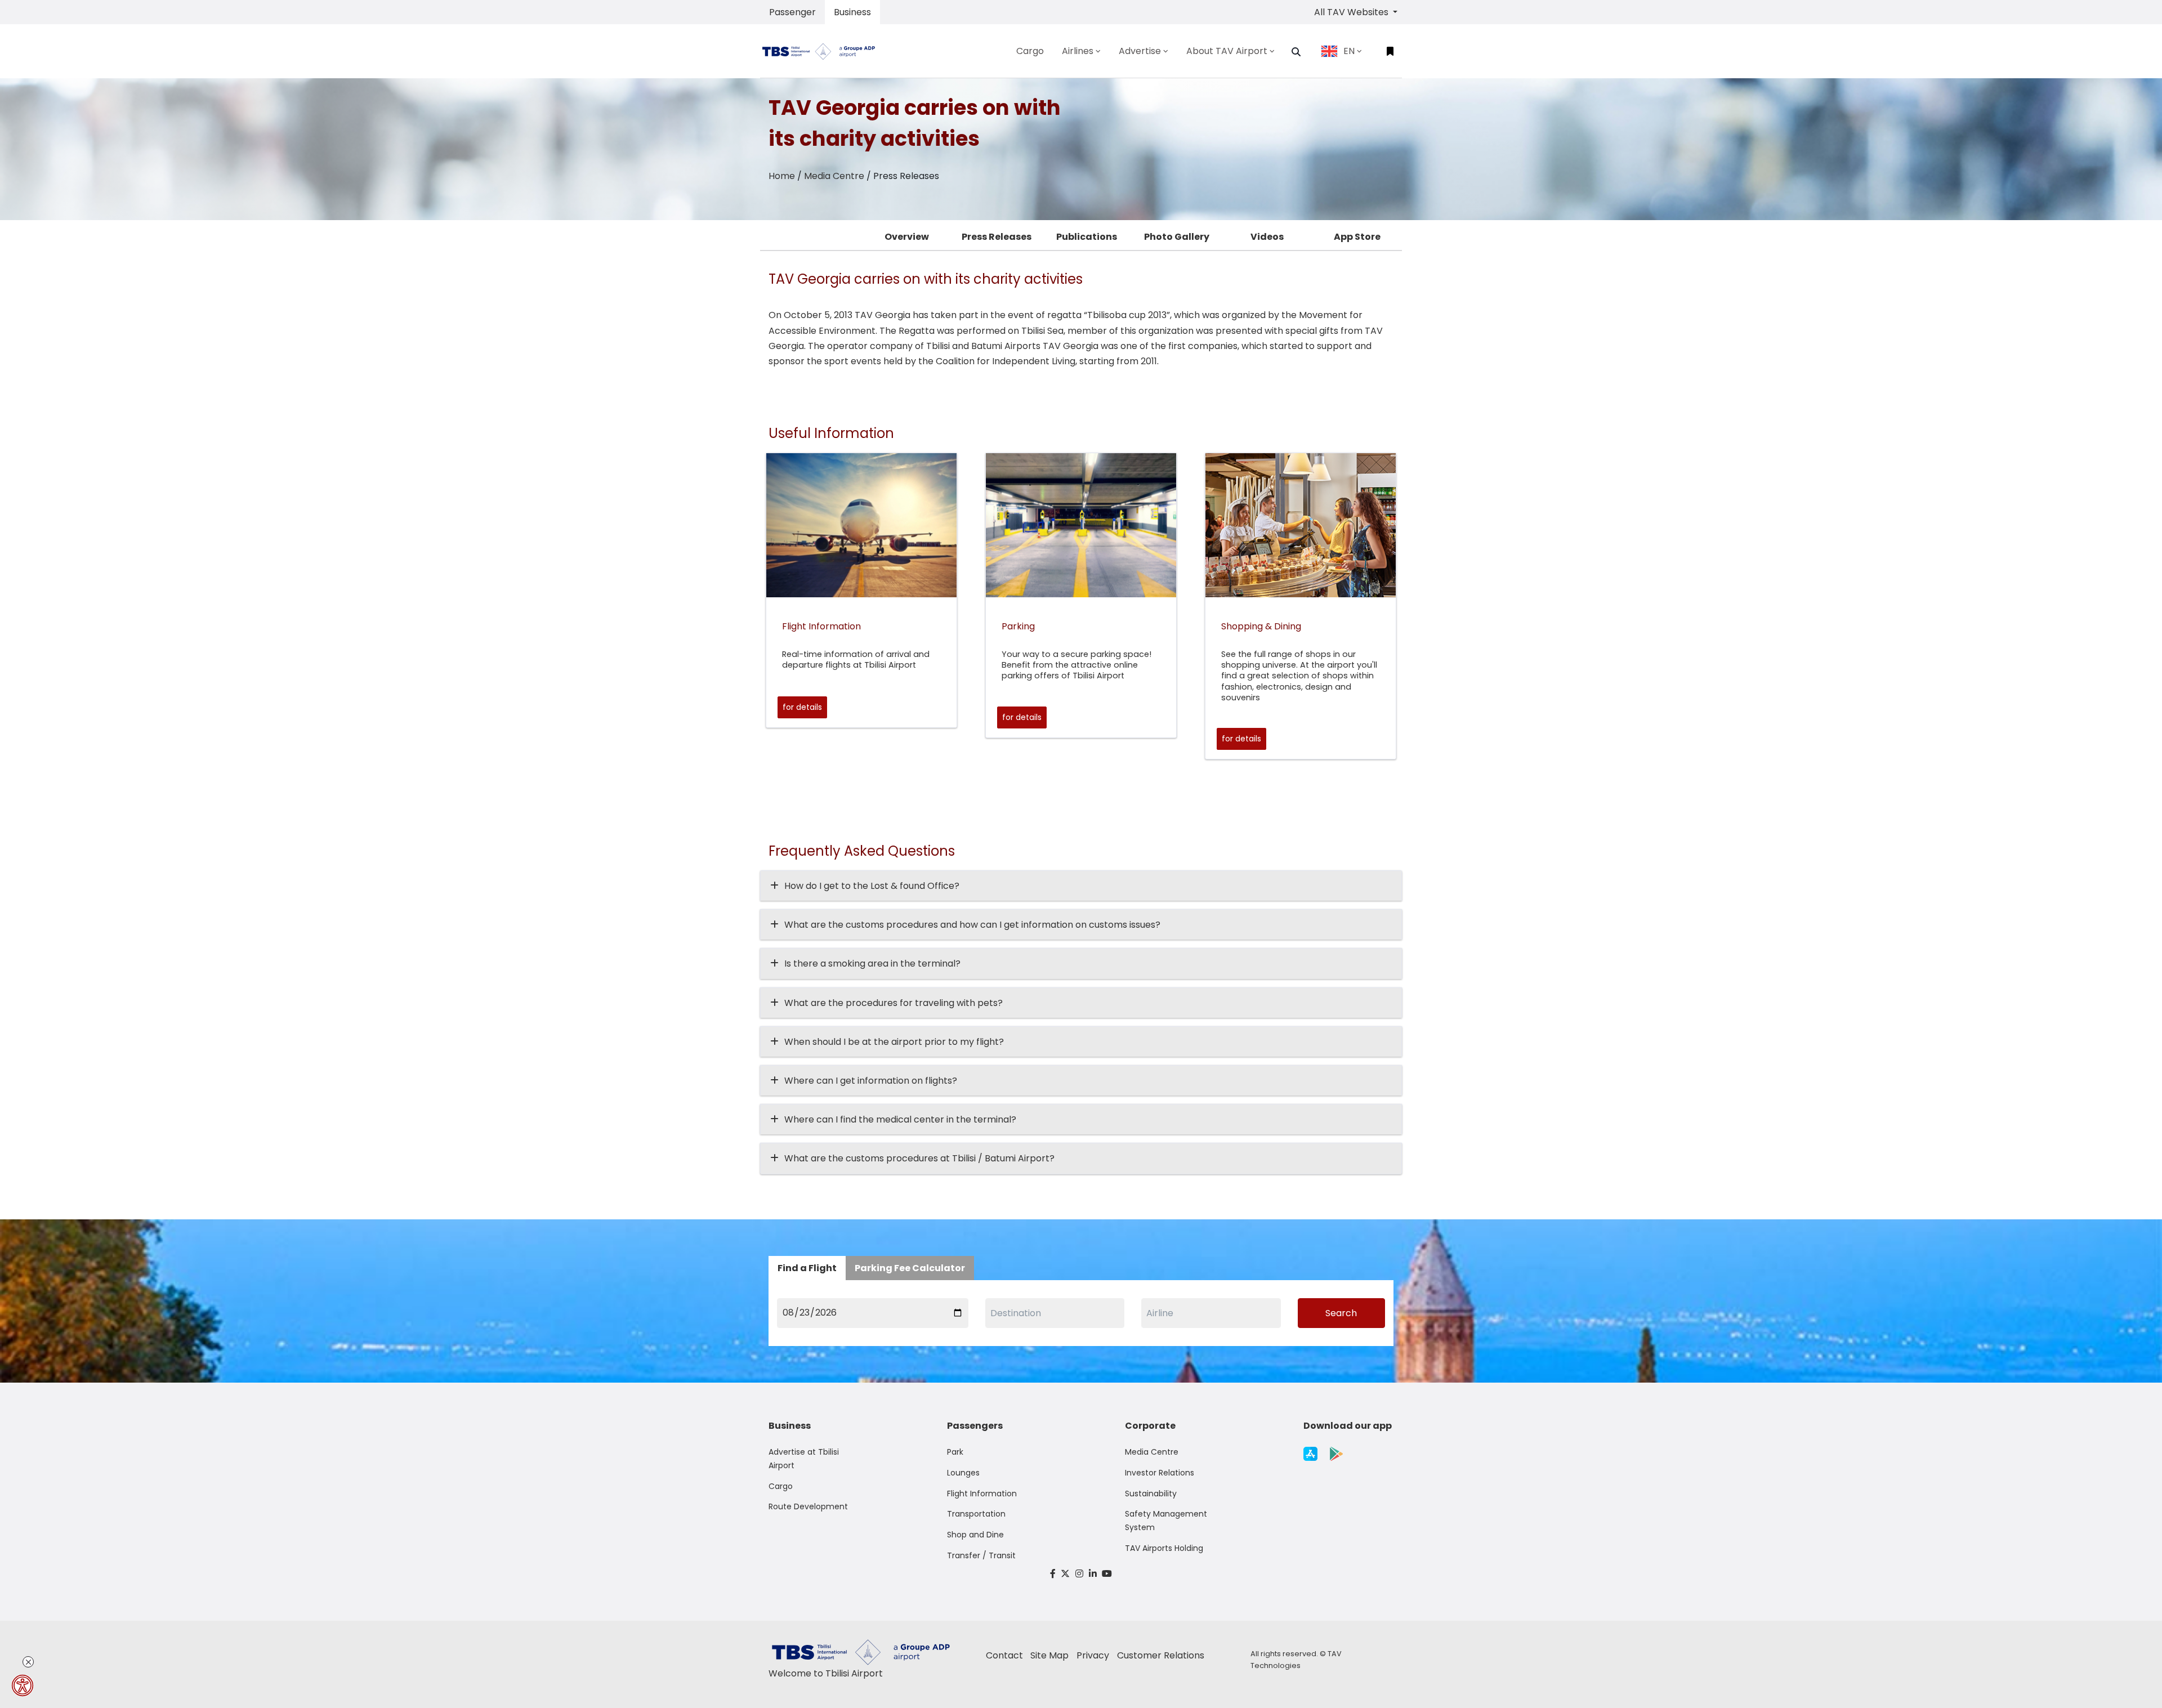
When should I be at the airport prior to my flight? (894, 1042)
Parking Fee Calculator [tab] (910, 1268)
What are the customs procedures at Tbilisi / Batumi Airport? (919, 1158)
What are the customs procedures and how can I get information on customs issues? (972, 925)
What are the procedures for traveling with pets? (894, 1003)
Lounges (963, 1473)
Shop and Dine (975, 1535)
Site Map (1049, 1655)
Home (782, 176)
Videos (1267, 237)
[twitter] (1066, 1574)
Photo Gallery (1177, 237)
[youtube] (1107, 1574)
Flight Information (982, 1494)
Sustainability (1151, 1494)
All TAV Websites (1352, 12)
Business (852, 12)
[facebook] (1053, 1574)
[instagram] (1079, 1574)
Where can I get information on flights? (871, 1081)
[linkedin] (1093, 1574)
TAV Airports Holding (1164, 1548)
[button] (1296, 52)
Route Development (808, 1506)
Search (1341, 1313)
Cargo (781, 1486)
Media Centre (834, 176)
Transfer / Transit (981, 1555)
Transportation (976, 1514)
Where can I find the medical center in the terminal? (900, 1119)
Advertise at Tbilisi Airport (804, 1459)
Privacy (1093, 1655)
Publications (1087, 237)
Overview (907, 237)
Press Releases (997, 237)
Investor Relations (1160, 1473)
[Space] (823, 51)
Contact (1004, 1655)
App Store (1357, 237)
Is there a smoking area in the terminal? (872, 963)
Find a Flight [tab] (807, 1268)
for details (802, 707)
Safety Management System (1166, 1521)
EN (1349, 51)
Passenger (792, 12)
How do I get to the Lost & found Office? (872, 886)
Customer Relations (1161, 1655)
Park (955, 1452)
